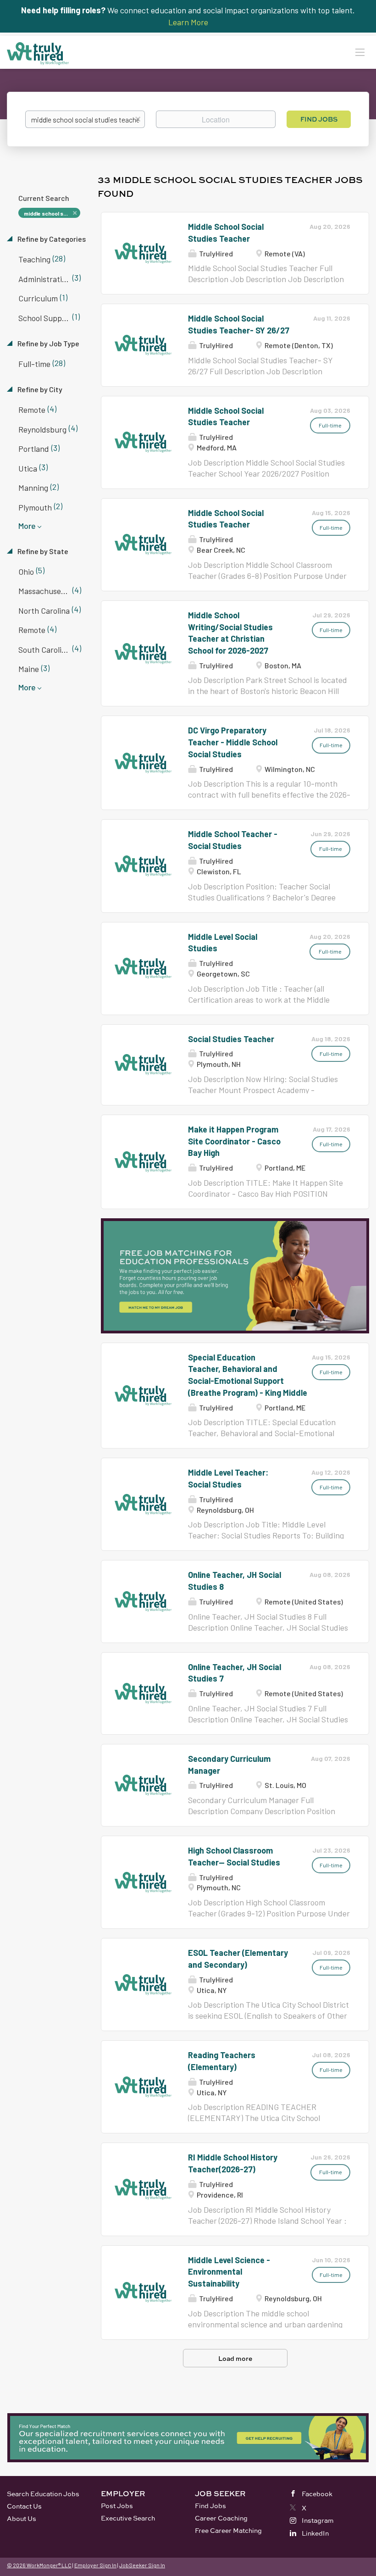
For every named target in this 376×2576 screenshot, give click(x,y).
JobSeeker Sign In (142, 2565)
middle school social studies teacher (52, 213)
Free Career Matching (228, 2530)
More (27, 526)
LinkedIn (315, 2533)
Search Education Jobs (43, 2494)
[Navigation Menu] (360, 52)
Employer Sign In (95, 2565)
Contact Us (24, 2506)
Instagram (318, 2520)
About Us (22, 2518)
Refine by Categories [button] (51, 239)
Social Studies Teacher (231, 1039)
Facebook (317, 2494)
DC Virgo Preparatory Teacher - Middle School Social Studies (233, 742)
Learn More (188, 22)
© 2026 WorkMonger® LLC (39, 2565)
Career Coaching (221, 2518)
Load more (235, 2358)
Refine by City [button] (39, 389)
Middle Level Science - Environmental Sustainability (229, 2272)
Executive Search (128, 2518)
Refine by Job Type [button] (48, 343)
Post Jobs (117, 2506)
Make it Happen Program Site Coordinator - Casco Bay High (234, 1141)
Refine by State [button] (42, 551)
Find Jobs (319, 119)
